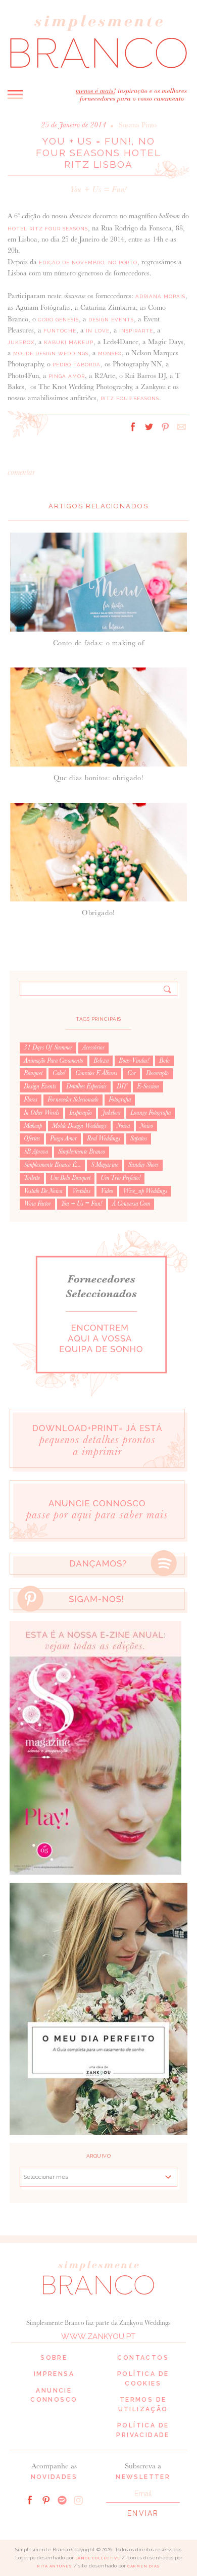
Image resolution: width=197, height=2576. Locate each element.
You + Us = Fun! (98, 189)
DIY (122, 1086)
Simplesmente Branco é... (52, 1165)
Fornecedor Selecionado (73, 1100)
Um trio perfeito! (120, 1178)
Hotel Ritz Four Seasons (48, 229)
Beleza (101, 1061)
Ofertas (32, 1138)
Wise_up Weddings (145, 1191)
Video (107, 1191)
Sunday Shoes (143, 1165)
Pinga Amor (67, 376)
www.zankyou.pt (98, 2336)
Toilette (32, 1178)
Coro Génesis (58, 320)
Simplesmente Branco (82, 1152)
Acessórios (93, 1047)
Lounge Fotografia (151, 1113)
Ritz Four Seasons (130, 398)
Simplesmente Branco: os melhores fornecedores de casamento (98, 41)
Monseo (110, 353)
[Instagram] (78, 2499)
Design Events (111, 320)
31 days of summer (48, 1047)
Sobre (54, 2358)
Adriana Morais (160, 296)
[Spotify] (62, 2499)
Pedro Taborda (77, 365)
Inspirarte (136, 331)
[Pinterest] (46, 2499)
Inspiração (81, 1113)
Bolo (164, 1061)
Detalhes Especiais (86, 1086)
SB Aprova (36, 1152)
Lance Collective (98, 2558)
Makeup (33, 1126)
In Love (98, 331)
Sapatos (139, 1138)
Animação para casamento (54, 1061)
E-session (148, 1086)
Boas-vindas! (134, 1061)
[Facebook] (30, 2499)
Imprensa (54, 2374)
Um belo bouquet (70, 1178)
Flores (31, 1100)
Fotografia (120, 1100)
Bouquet (33, 1073)
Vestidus (81, 1191)
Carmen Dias (144, 2566)
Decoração (157, 1073)
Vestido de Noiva (43, 1191)
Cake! (59, 1073)
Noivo (146, 1126)
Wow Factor (37, 1204)
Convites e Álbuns (96, 1073)
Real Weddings (104, 1138)
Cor (132, 1073)
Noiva (123, 1126)
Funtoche (60, 331)
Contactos (143, 2358)
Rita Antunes (55, 2566)
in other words (41, 1113)
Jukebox (21, 342)
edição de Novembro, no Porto (88, 263)
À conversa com (131, 1204)
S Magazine (105, 1165)
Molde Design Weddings (51, 353)
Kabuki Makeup (69, 342)
